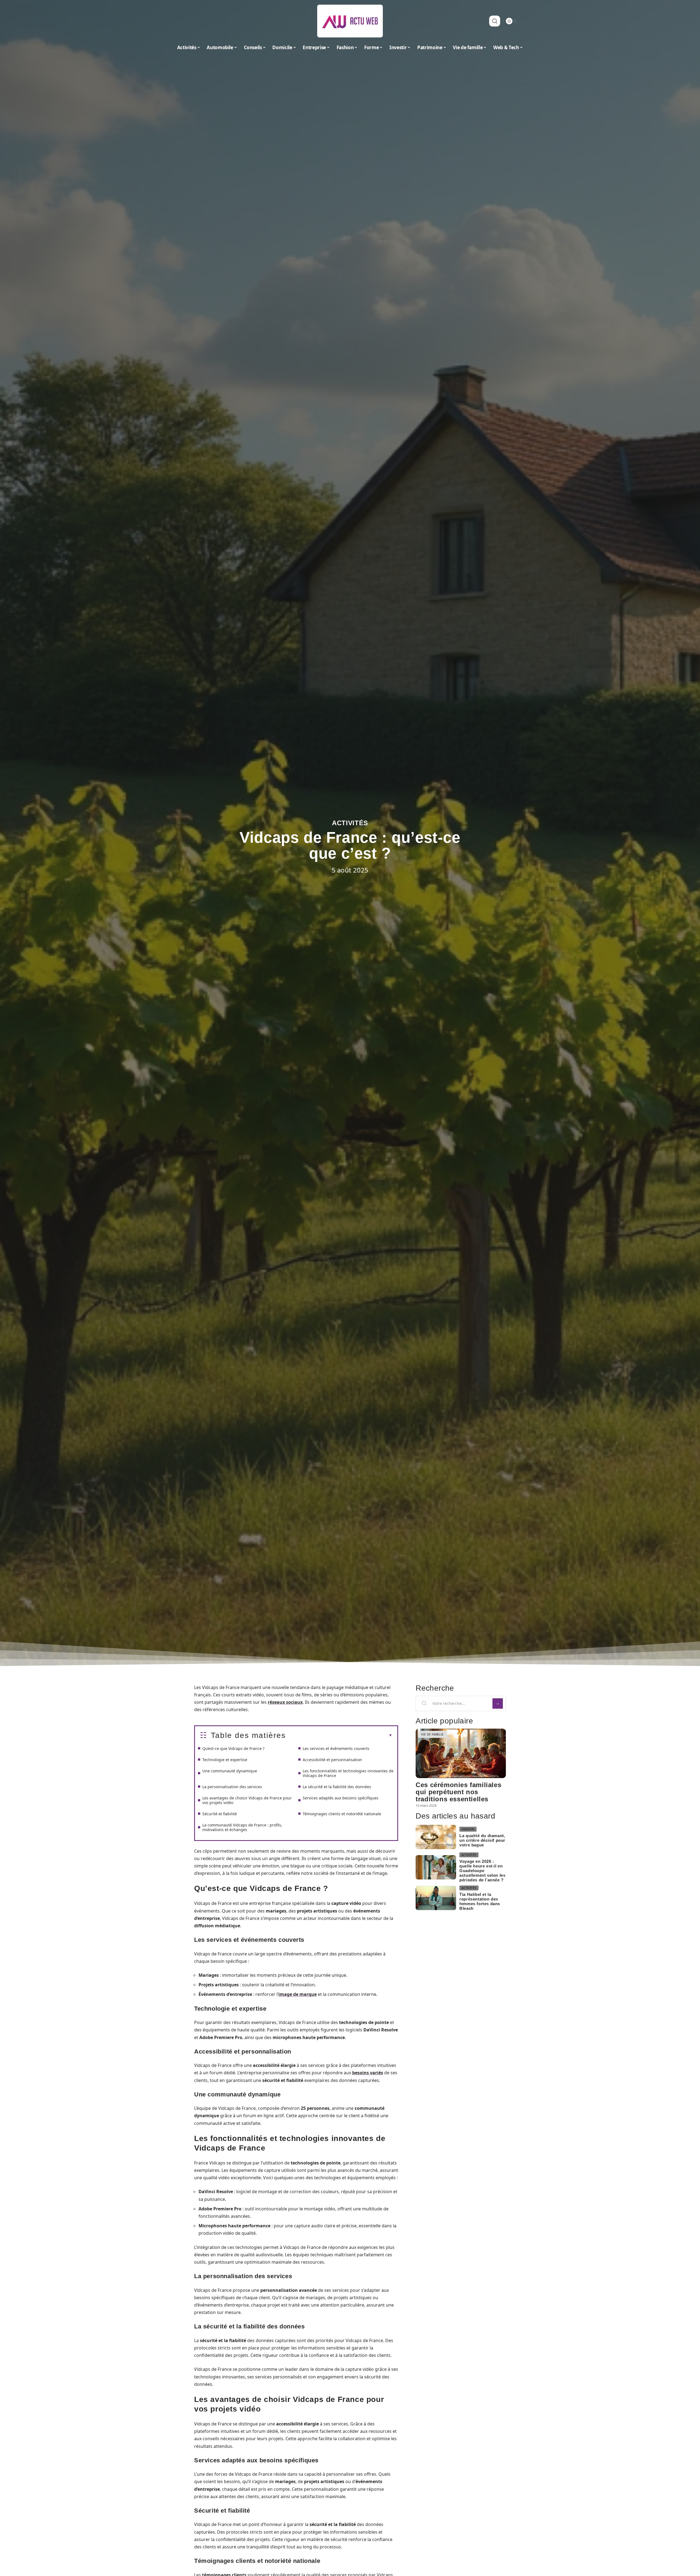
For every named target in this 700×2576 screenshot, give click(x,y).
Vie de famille (432, 1734)
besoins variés (368, 2073)
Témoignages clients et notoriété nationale (342, 1814)
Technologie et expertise (225, 1760)
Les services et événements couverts (336, 1748)
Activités (350, 823)
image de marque (297, 1994)
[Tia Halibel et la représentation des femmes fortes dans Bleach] (436, 1898)
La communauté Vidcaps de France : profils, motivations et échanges (242, 1827)
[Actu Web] (350, 21)
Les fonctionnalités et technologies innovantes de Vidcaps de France (348, 1773)
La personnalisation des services (232, 1787)
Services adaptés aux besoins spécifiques (341, 1798)
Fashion (468, 1829)
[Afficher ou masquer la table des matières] (339, 1735)
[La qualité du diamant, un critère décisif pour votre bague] (436, 1837)
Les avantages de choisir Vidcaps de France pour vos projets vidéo (247, 1800)
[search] (495, 21)
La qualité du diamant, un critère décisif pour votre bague (482, 1840)
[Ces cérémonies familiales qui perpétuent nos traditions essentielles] (461, 1753)
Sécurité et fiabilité (220, 1814)
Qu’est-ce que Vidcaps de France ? (233, 1748)
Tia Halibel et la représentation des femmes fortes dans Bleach (480, 1901)
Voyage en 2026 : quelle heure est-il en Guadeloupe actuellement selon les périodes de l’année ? (482, 1871)
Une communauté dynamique (230, 1771)
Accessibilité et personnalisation (332, 1760)
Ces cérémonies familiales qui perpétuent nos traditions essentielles (458, 1792)
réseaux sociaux (285, 1702)
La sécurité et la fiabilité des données (337, 1787)
